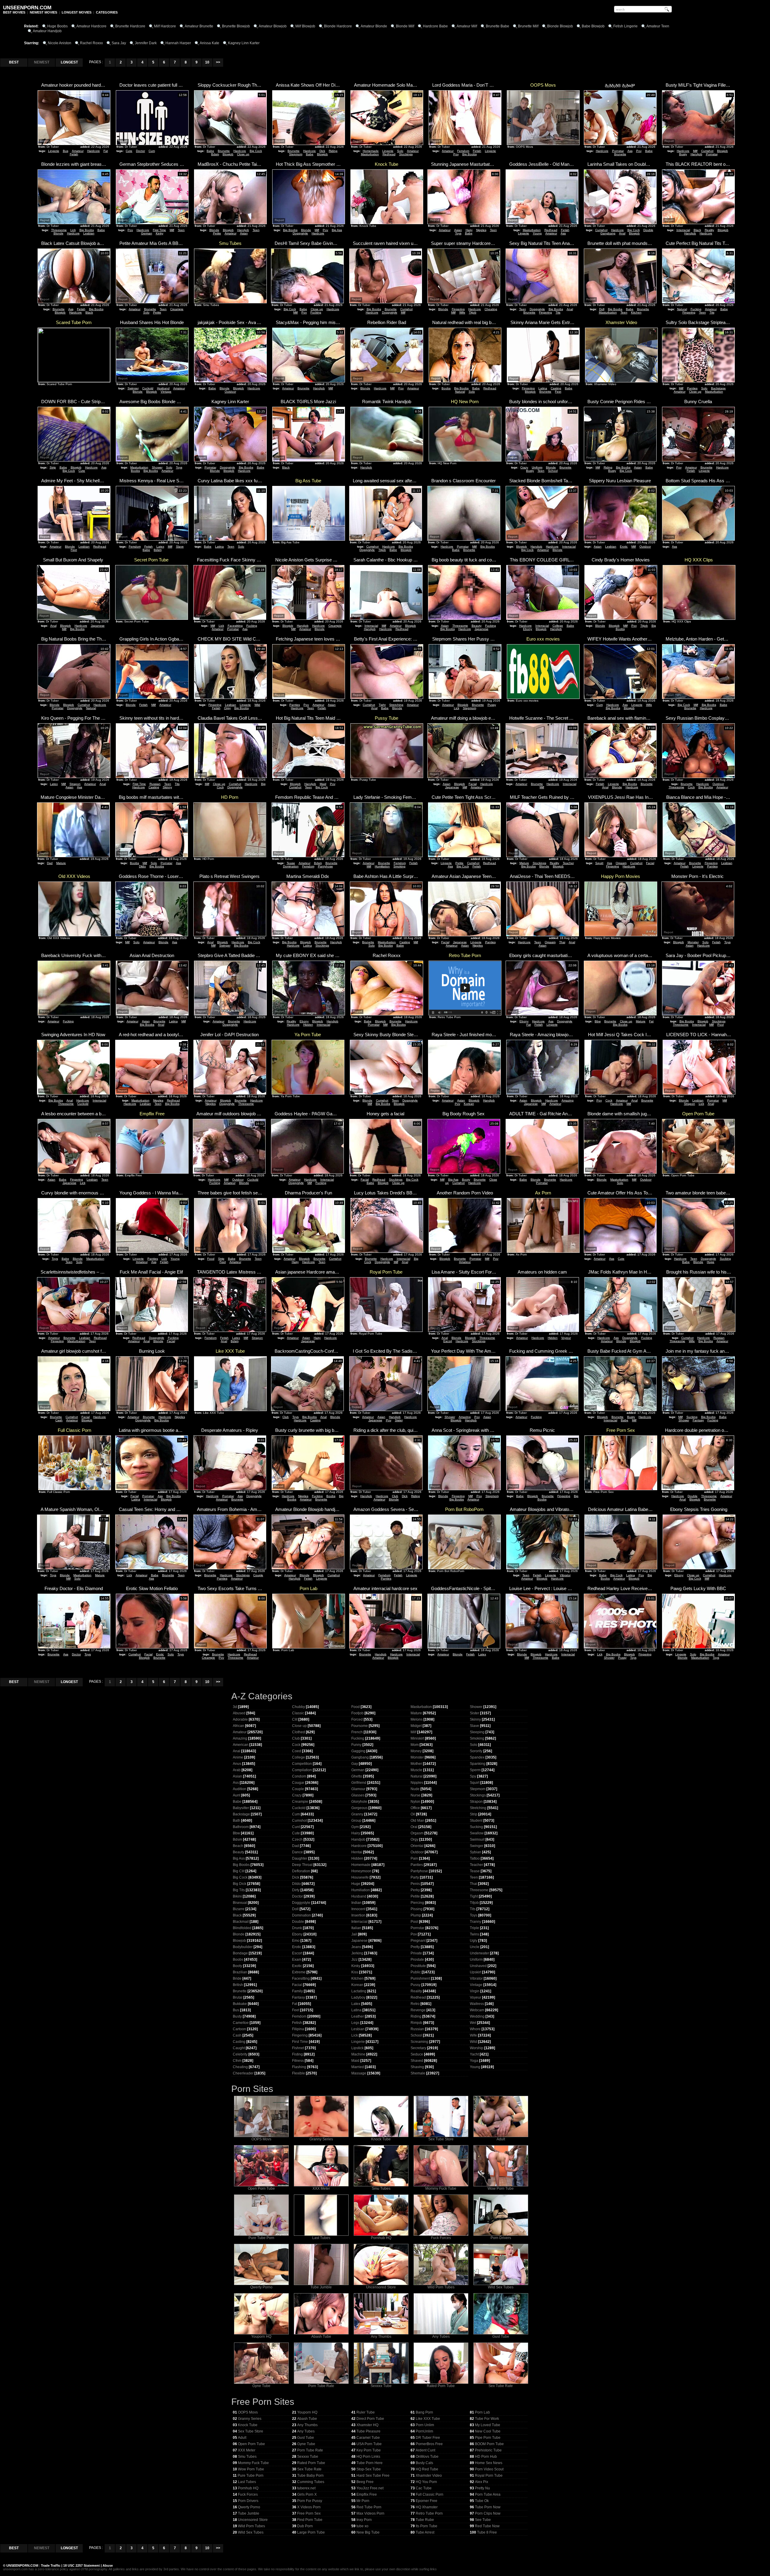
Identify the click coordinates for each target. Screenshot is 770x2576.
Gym (355, 1827)
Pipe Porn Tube (488, 2438)
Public (416, 1972)
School (553, 471)
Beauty (477, 626)
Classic (298, 1713)
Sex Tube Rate (501, 2386)
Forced (357, 1719)
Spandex (477, 1757)
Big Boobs (470, 154)
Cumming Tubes (311, 2482)
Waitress (477, 2004)
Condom (299, 1776)
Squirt (599, 863)
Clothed (299, 1732)
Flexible (299, 2073)
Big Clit (239, 1871)
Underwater (479, 1953)
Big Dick (240, 1884)
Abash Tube (321, 2337)
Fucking (316, 312)
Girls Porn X (307, 2494)
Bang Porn (424, 2412)
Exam (297, 1960)
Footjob (357, 1713)
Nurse (416, 1795)
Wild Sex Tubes (501, 2287)
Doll (602, 309)
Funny (356, 1745)
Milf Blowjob (305, 26)
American (241, 1745)
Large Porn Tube (311, 2532)
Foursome (360, 1726)
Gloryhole (359, 1802)
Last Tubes (321, 2238)
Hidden (308, 1025)
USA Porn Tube (369, 2444)
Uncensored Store (381, 2287)
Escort (448, 1341)
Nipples (481, 230)
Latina (543, 388)
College (558, 626)
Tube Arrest (425, 2532)
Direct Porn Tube (370, 2419)
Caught (239, 2048)
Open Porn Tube (261, 2188)
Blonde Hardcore (338, 26)
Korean (469, 1104)
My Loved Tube (488, 2425)
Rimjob (416, 2023)
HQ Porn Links (368, 2457)
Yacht (474, 2054)
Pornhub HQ (381, 2238)
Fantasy (698, 1420)
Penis (415, 1884)
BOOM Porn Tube (489, 2444)
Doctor (140, 151)
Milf (695, 151)
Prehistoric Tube (488, 2450)
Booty (466, 1180)
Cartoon (239, 2029)
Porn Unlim (425, 2425)
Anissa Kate (209, 43)
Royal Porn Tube (489, 2476)
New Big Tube (368, 2532)
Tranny (476, 1922)
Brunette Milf (528, 26)
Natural (682, 309)
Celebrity (240, 2054)
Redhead (389, 154)
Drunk (297, 1928)
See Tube (483, 2520)
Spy (473, 1776)
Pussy (492, 705)
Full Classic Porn (430, 2494)
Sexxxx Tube (381, 2386)
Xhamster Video (429, 2476)
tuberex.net (306, 2488)
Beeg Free (365, 2482)
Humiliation (382, 866)
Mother (416, 1764)
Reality (709, 230)
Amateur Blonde (374, 26)
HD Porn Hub (486, 2457)
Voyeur (566, 1338)
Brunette (224, 151)
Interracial (683, 230)
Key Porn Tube (369, 2450)
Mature (61, 863)
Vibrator (565, 1575)
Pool (721, 1025)
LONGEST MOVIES (77, 12)
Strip (53, 467)
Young (537, 233)
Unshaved (478, 1966)
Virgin (475, 1991)
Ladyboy (358, 1997)
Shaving (417, 2067)
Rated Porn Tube (441, 2386)
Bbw (598, 1021)
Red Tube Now (487, 2526)
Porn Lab (482, 2412)
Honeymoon (361, 1871)
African (239, 1726)
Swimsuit (477, 1839)
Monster (693, 942)
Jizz (354, 1960)
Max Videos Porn (370, 2513)
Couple (258, 1575)
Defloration (301, 1871)
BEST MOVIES (14, 12)
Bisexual (240, 1903)
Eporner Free (427, 2501)
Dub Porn (305, 2526)
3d (235, 1707)
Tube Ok (482, 2501)
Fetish (74, 154)
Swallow (477, 1833)
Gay (355, 1764)
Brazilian (240, 1972)
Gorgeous (359, 1808)
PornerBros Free (429, 2444)
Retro (415, 2004)
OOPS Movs (261, 2139)
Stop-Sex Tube (369, 2469)
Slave (180, 547)
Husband (163, 388)
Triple (474, 1928)
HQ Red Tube (427, 2469)
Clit (295, 1719)
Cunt (296, 1827)
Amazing (568, 1100)
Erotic (624, 547)
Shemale (418, 2073)
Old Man (417, 1821)
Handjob (696, 154)
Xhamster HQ (367, 2425)
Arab (237, 1770)
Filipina (298, 2029)
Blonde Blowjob (560, 26)
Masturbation (370, 154)
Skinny (167, 787)
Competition (302, 1764)
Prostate (417, 1960)
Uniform (537, 467)
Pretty (415, 1947)
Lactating (359, 1991)
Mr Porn (363, 2501)
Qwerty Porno (261, 2287)
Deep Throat (302, 1865)
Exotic (297, 1966)
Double (648, 230)
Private (416, 1953)
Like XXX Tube (428, 2419)
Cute (129, 151)
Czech (297, 1839)
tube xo (362, 2526)
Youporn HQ (261, 2337)
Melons (417, 1719)
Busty (683, 154)
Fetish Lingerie (625, 26)
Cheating (491, 309)
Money (416, 1751)
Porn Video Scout (489, 2469)
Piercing (417, 1903)
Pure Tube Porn (261, 2238)
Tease (291, 863)
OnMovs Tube (427, 2457)
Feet (558, 392)
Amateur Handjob (47, 31)
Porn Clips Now (488, 2513)
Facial (473, 784)
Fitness (298, 2061)
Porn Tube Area (488, 2494)
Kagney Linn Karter (244, 43)
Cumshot (707, 151)
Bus (66, 151)
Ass (630, 151)
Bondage (240, 1953)
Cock (691, 787)
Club (286, 1417)
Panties (692, 388)
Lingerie (54, 151)
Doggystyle (300, 233)
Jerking (357, 1953)
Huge (711, 1262)
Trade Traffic (51, 2565)
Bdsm (215, 154)
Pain (414, 1858)
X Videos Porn (309, 2507)
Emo (296, 1941)
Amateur (78, 151)
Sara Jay (119, 43)
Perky (415, 1890)
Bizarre (239, 1909)
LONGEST (69, 62)
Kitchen (636, 312)
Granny (357, 1814)
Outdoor (230, 392)
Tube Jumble (321, 2287)
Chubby (299, 1707)
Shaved (417, 2061)
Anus (237, 1764)
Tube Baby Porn (310, 2476)
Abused (239, 1713)
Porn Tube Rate (321, 2386)
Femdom (463, 151)
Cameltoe (241, 2023)
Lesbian (89, 233)
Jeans (356, 1947)
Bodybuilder (243, 1947)
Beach (238, 1846)
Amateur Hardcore (91, 26)
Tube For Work (487, 2419)
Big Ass (337, 230)
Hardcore (94, 151)
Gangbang (608, 233)
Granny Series (321, 2139)
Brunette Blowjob (236, 26)
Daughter (300, 1858)
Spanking (478, 1764)
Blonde (59, 233)
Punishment (420, 1978)
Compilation (302, 1770)
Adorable (240, 1719)
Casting (556, 388)
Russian (155, 784)
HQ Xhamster (427, 2507)
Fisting (297, 2054)
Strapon (75, 784)
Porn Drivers (501, 2238)
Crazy (524, 467)
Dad (50, 863)
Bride (237, 1978)
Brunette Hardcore (130, 26)
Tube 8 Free (487, 2532)
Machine (358, 2054)
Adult (501, 2139)
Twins (474, 1934)
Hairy (469, 230)
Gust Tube (501, 2337)
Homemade (371, 151)
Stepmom (296, 154)
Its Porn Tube (427, 2526)
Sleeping (477, 1732)
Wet (473, 2023)
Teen (181, 230)
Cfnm (237, 2061)
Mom (415, 1745)
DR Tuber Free (428, 2438)
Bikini (237, 1896)
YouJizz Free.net (370, 2488)
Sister (399, 1420)
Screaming (419, 2042)
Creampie (177, 309)
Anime (238, 1757)
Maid (323, 784)
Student (476, 1821)
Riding (333, 151)
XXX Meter (321, 2188)
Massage (359, 2073)
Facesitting (235, 626)
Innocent (358, 1909)
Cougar (298, 1783)
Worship (477, 2048)
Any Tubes (441, 2337)
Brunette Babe (497, 26)
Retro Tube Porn (429, 2513)
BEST (14, 62)
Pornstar (618, 151)
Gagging (358, 1751)
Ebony (528, 629)
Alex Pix (482, 2482)
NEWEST (42, 62)
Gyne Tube (261, 2386)
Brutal (238, 1997)
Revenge (418, 2010)
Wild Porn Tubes (441, 2287)
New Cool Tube (488, 2431)
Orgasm (621, 863)
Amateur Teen (658, 26)
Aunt (237, 1795)
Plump (416, 1915)
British (238, 1985)
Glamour (358, 1789)
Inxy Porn (364, 2520)
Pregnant (418, 1941)
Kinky (160, 233)
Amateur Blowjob (273, 26)
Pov (456, 154)
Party (415, 1877)
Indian (356, 1903)
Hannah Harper (178, 43)
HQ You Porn (426, 2482)
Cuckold (148, 388)
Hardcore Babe (435, 26)
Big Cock (256, 151)
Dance (297, 1852)
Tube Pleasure (368, 2431)
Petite (217, 233)
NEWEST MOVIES (43, 12)
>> (218, 62)
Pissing (417, 1909)
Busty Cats (424, 2463)
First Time (159, 230)
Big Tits (239, 1890)
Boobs (446, 388)
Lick (73, 230)
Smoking (399, 866)
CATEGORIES (107, 12)
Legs (355, 2023)
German (147, 233)
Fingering (458, 309)
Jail (354, 1934)
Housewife (360, 1877)
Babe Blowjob (593, 26)
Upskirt (476, 1972)
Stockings (406, 154)
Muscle (416, 1770)
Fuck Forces (441, 2238)
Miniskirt (417, 1738)
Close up (243, 154)
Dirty (296, 1890)
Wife (462, 312)
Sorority (476, 1751)
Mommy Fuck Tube (441, 2188)
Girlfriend (359, 1783)
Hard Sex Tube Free (373, 2476)
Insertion (358, 1915)
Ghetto (357, 1776)
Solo (400, 151)
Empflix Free (367, 2494)
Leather (358, 2016)
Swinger (133, 388)
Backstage (718, 388)
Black (697, 230)
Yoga (474, 2061)
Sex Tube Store (441, 2139)
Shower (157, 467)
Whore (475, 2029)
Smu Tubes (381, 2188)
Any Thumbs (381, 2337)
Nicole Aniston (60, 43)
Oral (414, 1827)
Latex (160, 547)
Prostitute (418, 1966)
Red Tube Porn (369, 2507)
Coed (297, 1751)
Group (356, 1821)
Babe (210, 151)
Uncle (475, 1947)
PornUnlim (424, 2431)
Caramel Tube (368, 2438)
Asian (244, 233)
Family (297, 1991)
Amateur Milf (467, 26)
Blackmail (241, 1922)
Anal (622, 233)
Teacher (568, 863)
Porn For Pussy (310, 2501)
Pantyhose (325, 866)
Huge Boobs (57, 26)
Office (415, 1808)
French (357, 1732)
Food (211, 1259)
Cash (59, 1420)
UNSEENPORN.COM (22, 2565)
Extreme (299, 1972)
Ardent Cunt (425, 2450)
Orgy (227, 708)
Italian (356, 1928)
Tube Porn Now (488, 2507)
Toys (458, 233)
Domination (291, 866)
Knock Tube (381, 2139)
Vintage (166, 392)
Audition (240, 1789)
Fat (106, 151)
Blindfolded (242, 1928)
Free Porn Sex (309, 2513)
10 (207, 62)
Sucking (725, 1259)
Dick (322, 151)
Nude (415, 1789)
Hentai (357, 1852)
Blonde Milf (405, 26)
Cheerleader (243, 2073)
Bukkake (240, 2004)
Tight (382, 705)
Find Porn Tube (310, 2520)
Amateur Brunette (199, 26)
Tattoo (475, 1858)
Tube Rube (425, 2520)
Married (358, 2067)
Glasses (358, 1795)
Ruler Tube (366, 2412)
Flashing (299, 2067)
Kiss (355, 1972)
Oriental (417, 1846)
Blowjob (228, 154)
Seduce (417, 2054)
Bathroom (241, 1827)
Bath (237, 1821)
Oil (413, 1814)
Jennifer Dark (146, 43)
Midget (416, 1726)
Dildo (142, 866)
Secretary (418, 2048)
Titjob (473, 312)
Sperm (475, 1770)
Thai (562, 942)
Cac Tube (424, 2488)
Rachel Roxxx (91, 43)
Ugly (474, 1941)
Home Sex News (489, 2463)
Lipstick (357, 2048)
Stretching (396, 705)
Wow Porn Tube (501, 2188)
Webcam (477, 2010)
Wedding (477, 2016)
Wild (257, 705)
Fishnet (298, 2048)
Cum (152, 151)
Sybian (476, 1852)
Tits (558, 312)
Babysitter (241, 1808)
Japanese (98, 626)
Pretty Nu (482, 2488)
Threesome (59, 230)
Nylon (415, 1802)
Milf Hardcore (165, 26)
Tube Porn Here (370, 2463)
